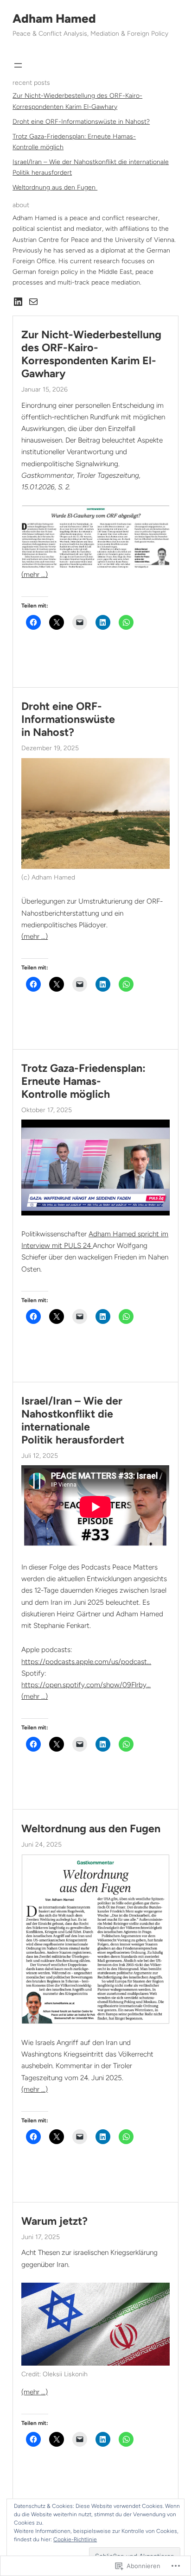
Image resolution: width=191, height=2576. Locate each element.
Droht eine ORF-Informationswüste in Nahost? (81, 122)
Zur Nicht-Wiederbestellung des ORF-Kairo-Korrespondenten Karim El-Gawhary (91, 354)
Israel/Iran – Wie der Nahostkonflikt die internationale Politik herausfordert (73, 1421)
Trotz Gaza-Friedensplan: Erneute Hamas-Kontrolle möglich (83, 1081)
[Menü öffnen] (18, 65)
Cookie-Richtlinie (75, 2539)
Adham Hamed (54, 19)
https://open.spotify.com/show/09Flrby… (86, 1685)
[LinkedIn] (18, 302)
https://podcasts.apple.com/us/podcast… (86, 1661)
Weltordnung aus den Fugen (55, 187)
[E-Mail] (33, 302)
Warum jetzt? (54, 2221)
